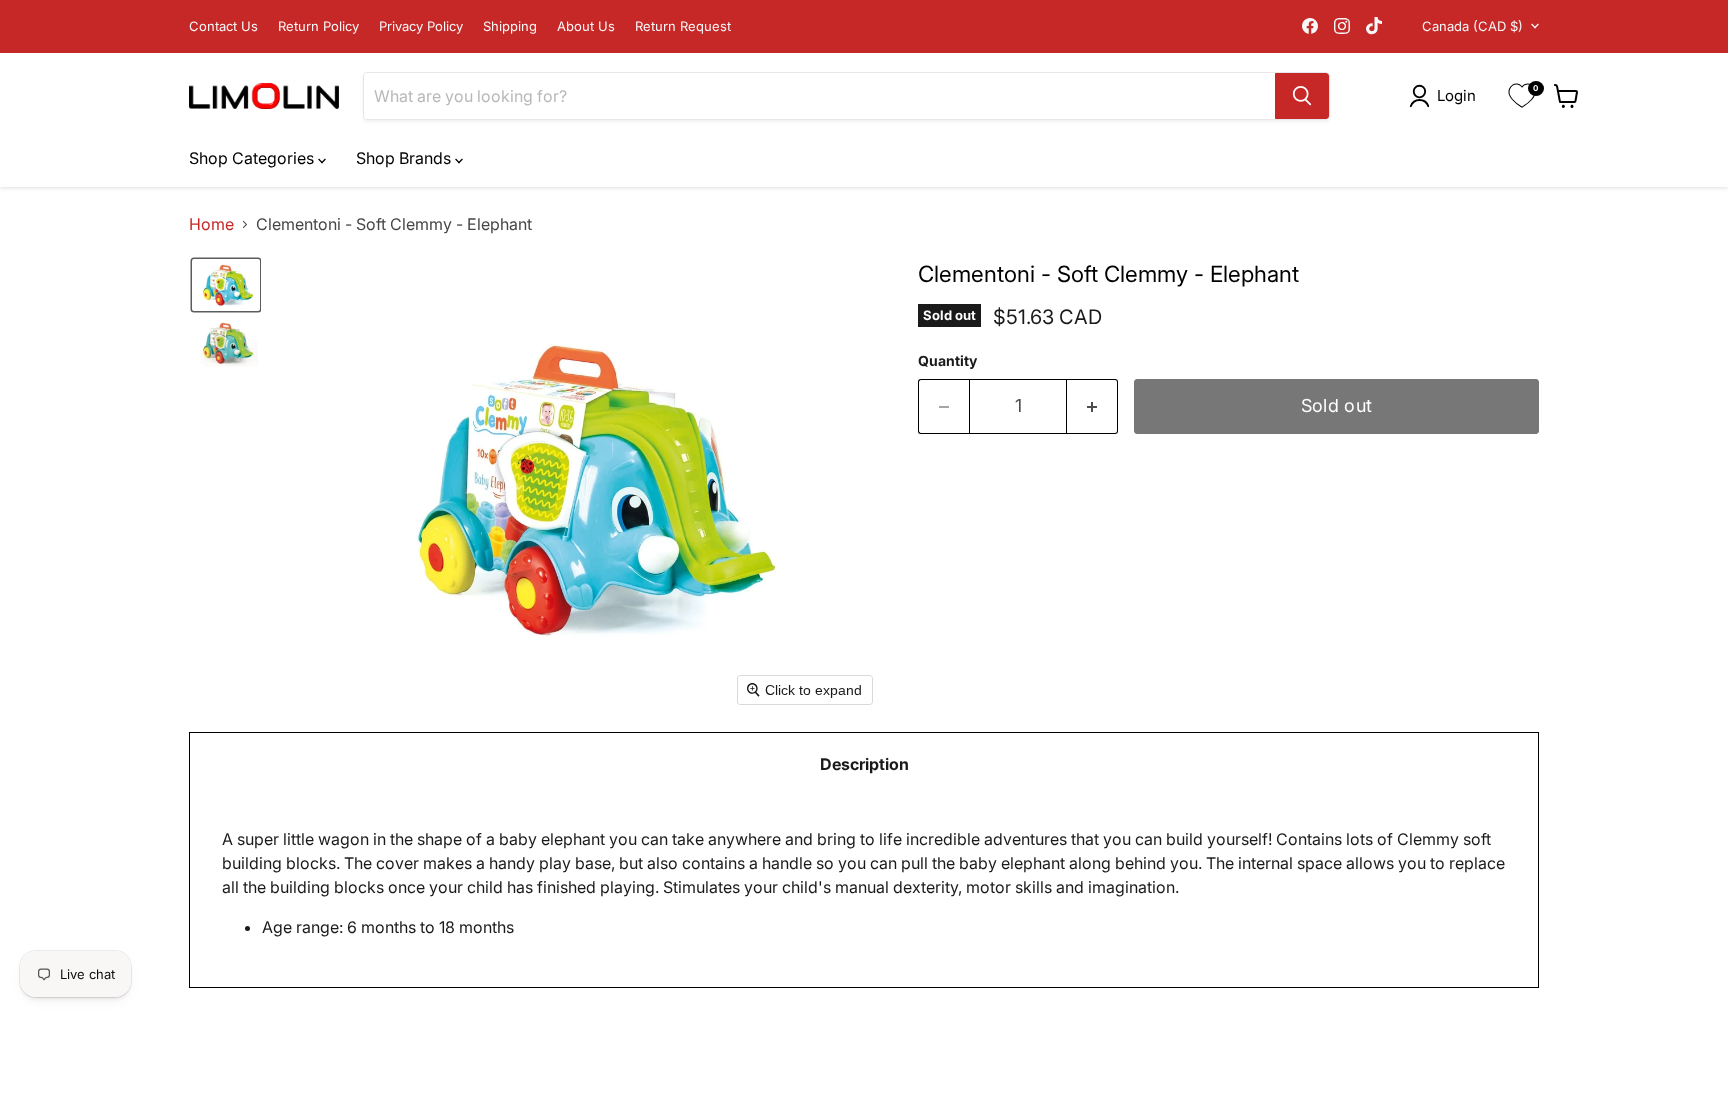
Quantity (947, 361)
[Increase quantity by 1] (1092, 406)
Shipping (510, 26)
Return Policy (318, 26)
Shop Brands (405, 158)
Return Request (683, 26)
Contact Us (223, 26)
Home (211, 224)
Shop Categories (253, 158)
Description (864, 764)
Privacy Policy (421, 26)
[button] (1446, 96)
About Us (586, 26)
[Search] (1302, 96)
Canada (1472, 26)
